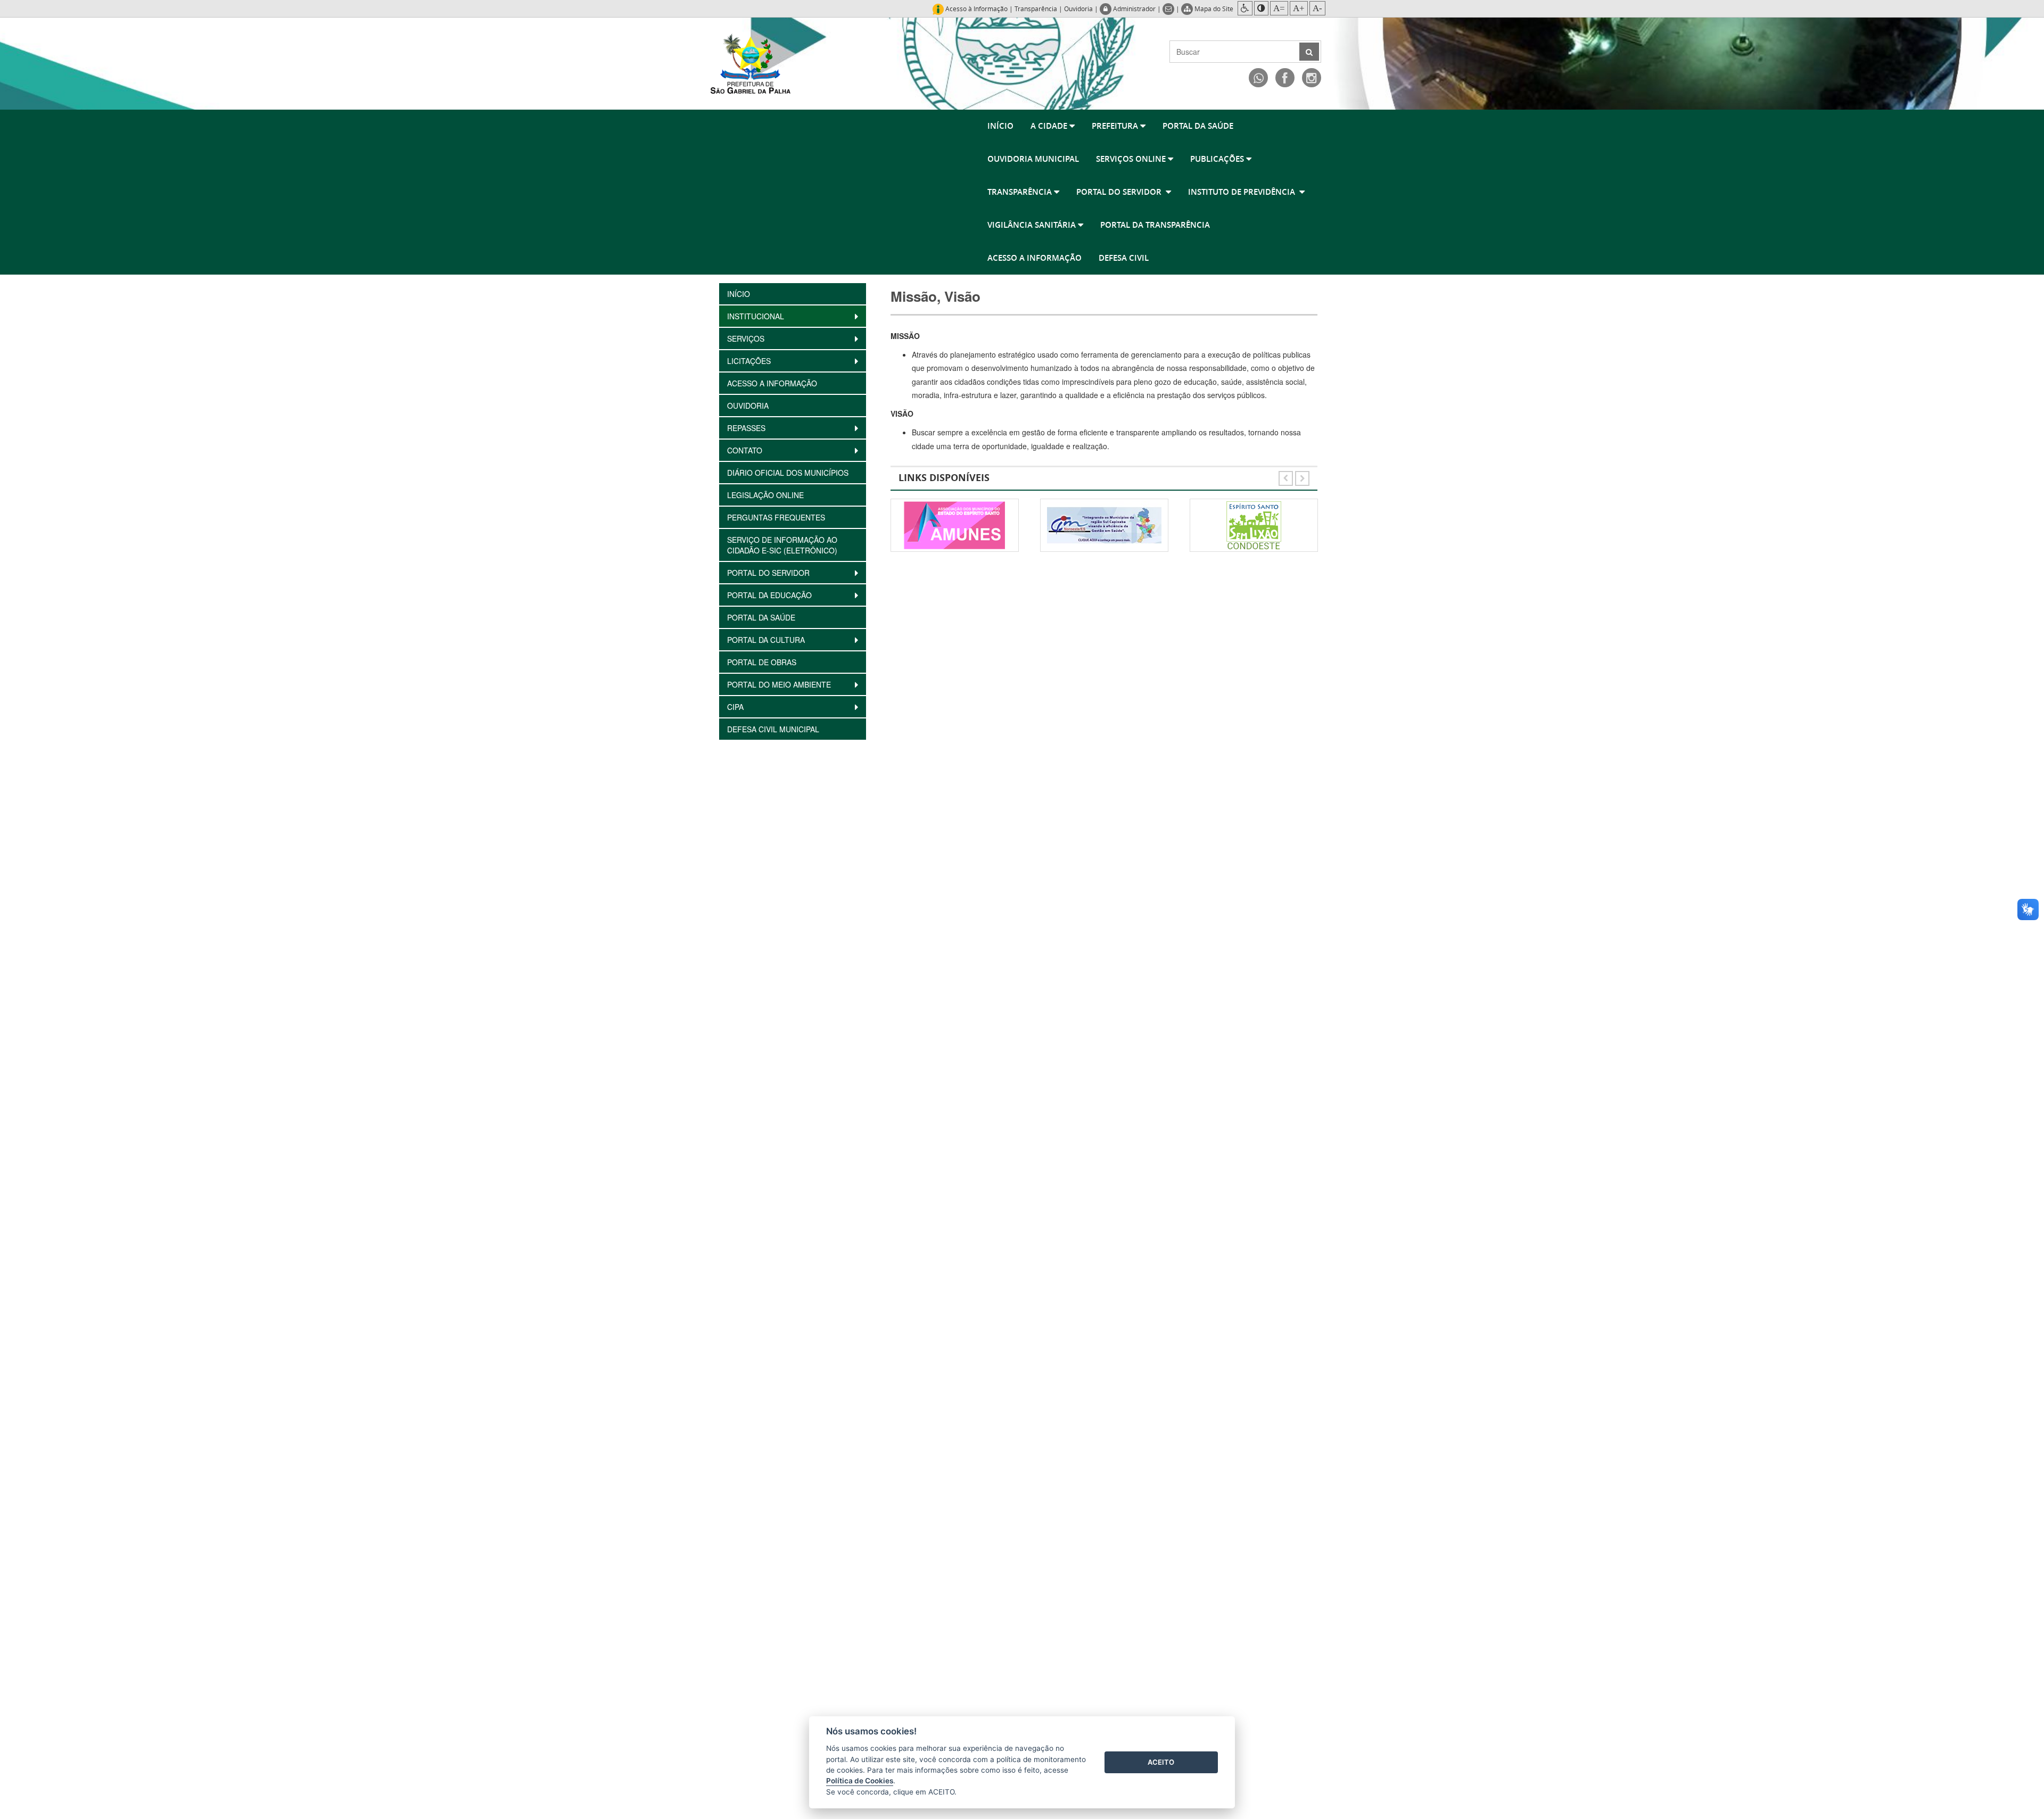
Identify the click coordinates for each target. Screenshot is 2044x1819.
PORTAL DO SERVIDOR (1121, 192)
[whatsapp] (1258, 78)
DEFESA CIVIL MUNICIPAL (773, 729)
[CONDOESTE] (1104, 525)
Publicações (1218, 159)
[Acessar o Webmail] (1169, 9)
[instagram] (1312, 78)
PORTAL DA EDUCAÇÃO (772, 595)
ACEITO (1161, 1762)
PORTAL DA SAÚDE (1198, 126)
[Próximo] (1302, 476)
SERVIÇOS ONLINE (1132, 159)
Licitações (750, 361)
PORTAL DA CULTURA (767, 640)
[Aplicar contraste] (1261, 8)
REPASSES (747, 428)
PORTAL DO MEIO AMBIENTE (781, 684)
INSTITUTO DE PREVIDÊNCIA (1244, 192)
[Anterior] (1287, 476)
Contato (746, 450)
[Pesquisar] (1309, 52)
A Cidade (1050, 126)
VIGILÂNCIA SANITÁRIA (1033, 225)
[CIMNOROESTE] (955, 525)
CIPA (736, 707)
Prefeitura (1116, 126)
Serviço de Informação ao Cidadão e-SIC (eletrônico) (782, 545)
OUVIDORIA (748, 406)
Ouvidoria (1078, 9)
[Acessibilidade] (1245, 8)
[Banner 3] (1254, 525)
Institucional (757, 316)
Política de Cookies (860, 1781)
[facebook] (1285, 78)
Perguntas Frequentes (776, 517)
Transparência (1036, 9)
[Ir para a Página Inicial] (751, 63)
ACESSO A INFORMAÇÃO (1035, 258)
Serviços (747, 338)
